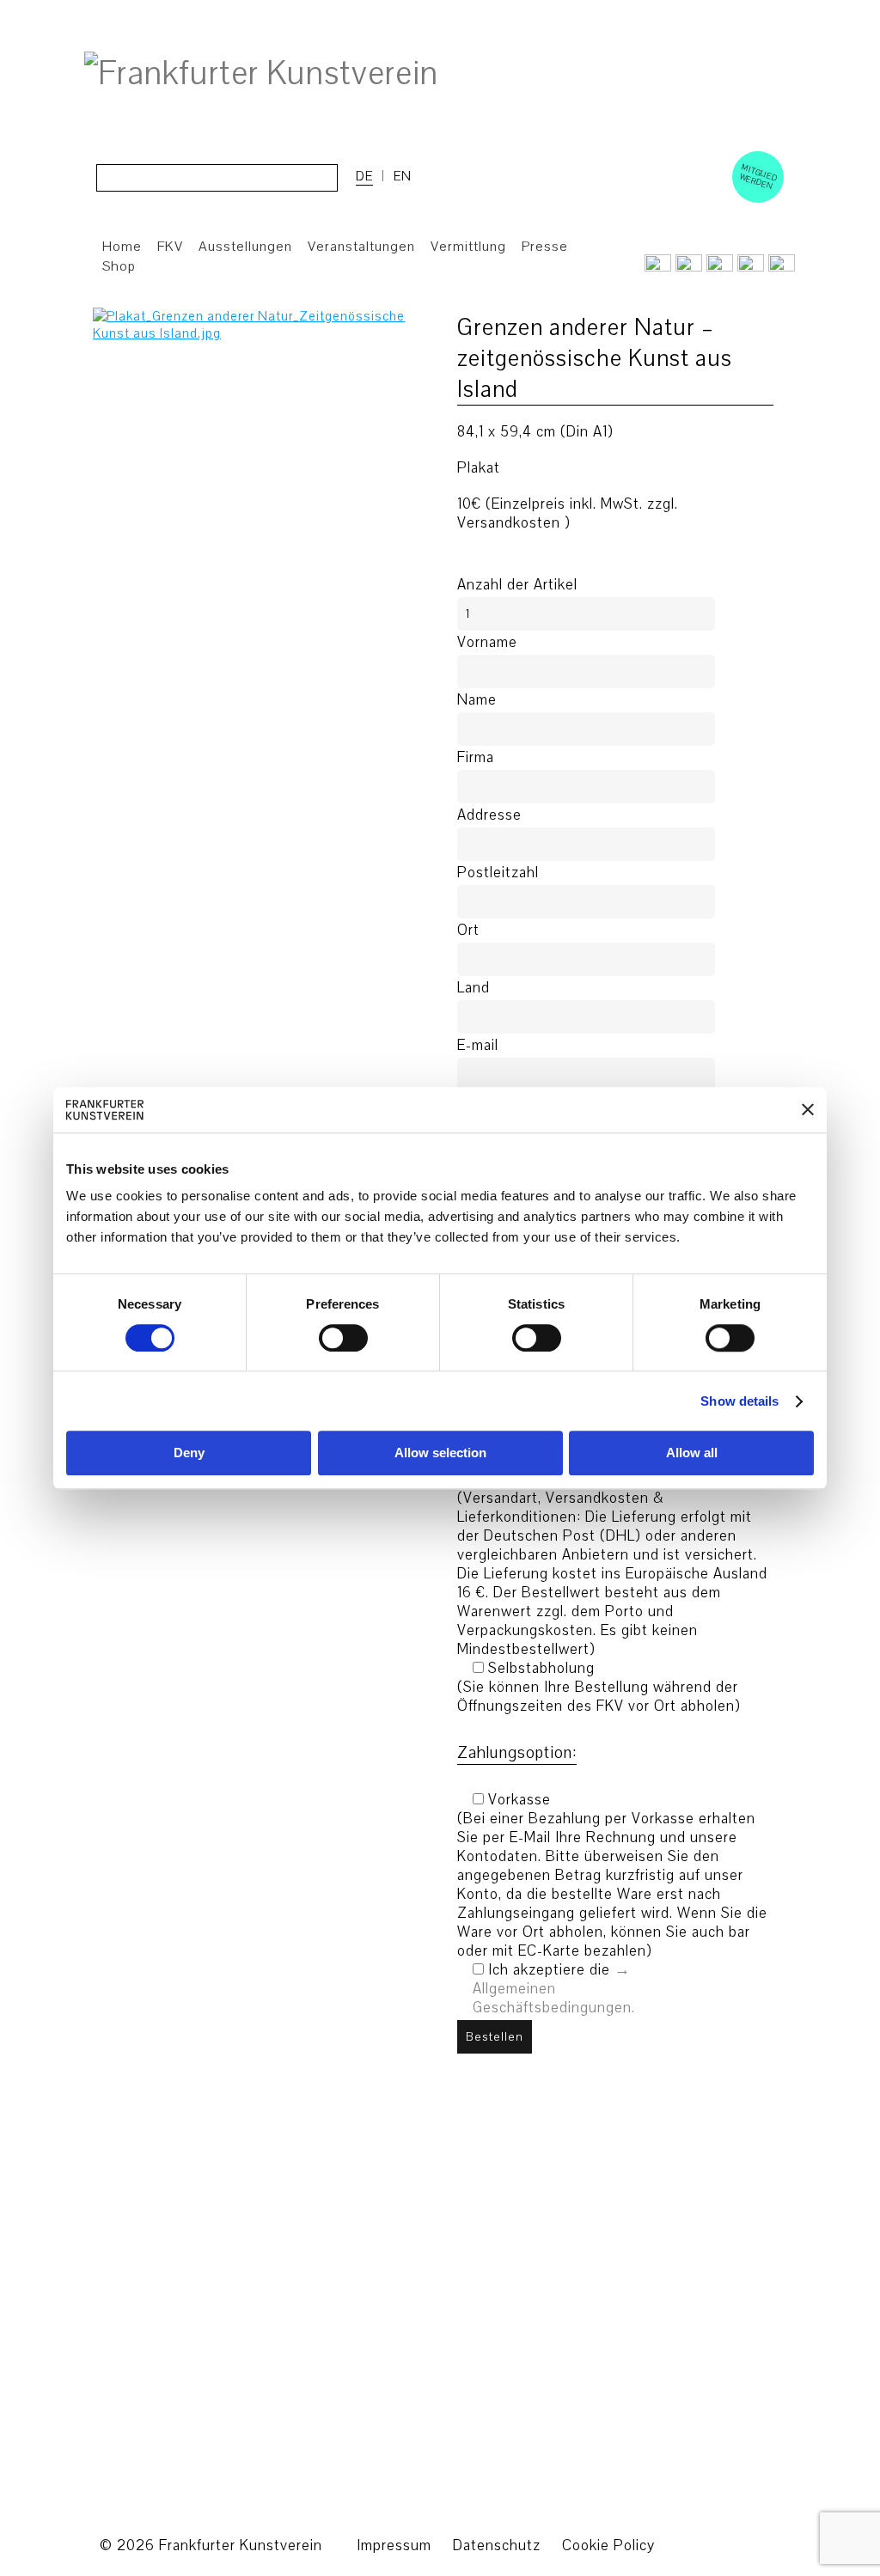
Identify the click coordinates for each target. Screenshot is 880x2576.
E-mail (478, 1046)
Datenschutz (497, 2545)
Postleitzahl (498, 873)
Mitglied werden (759, 176)
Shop (119, 266)
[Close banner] (808, 1110)
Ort (468, 931)
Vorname (487, 643)
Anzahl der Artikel (517, 585)
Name (477, 700)
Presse (545, 247)
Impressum (394, 2545)
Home (122, 247)
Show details (739, 1401)
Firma (476, 758)
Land (474, 988)
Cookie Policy (608, 2545)
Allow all (692, 1453)
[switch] (343, 1338)
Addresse (489, 815)
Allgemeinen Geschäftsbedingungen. (554, 1998)
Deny (189, 1453)
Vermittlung (468, 247)
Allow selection (440, 1453)
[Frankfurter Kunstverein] (261, 74)
